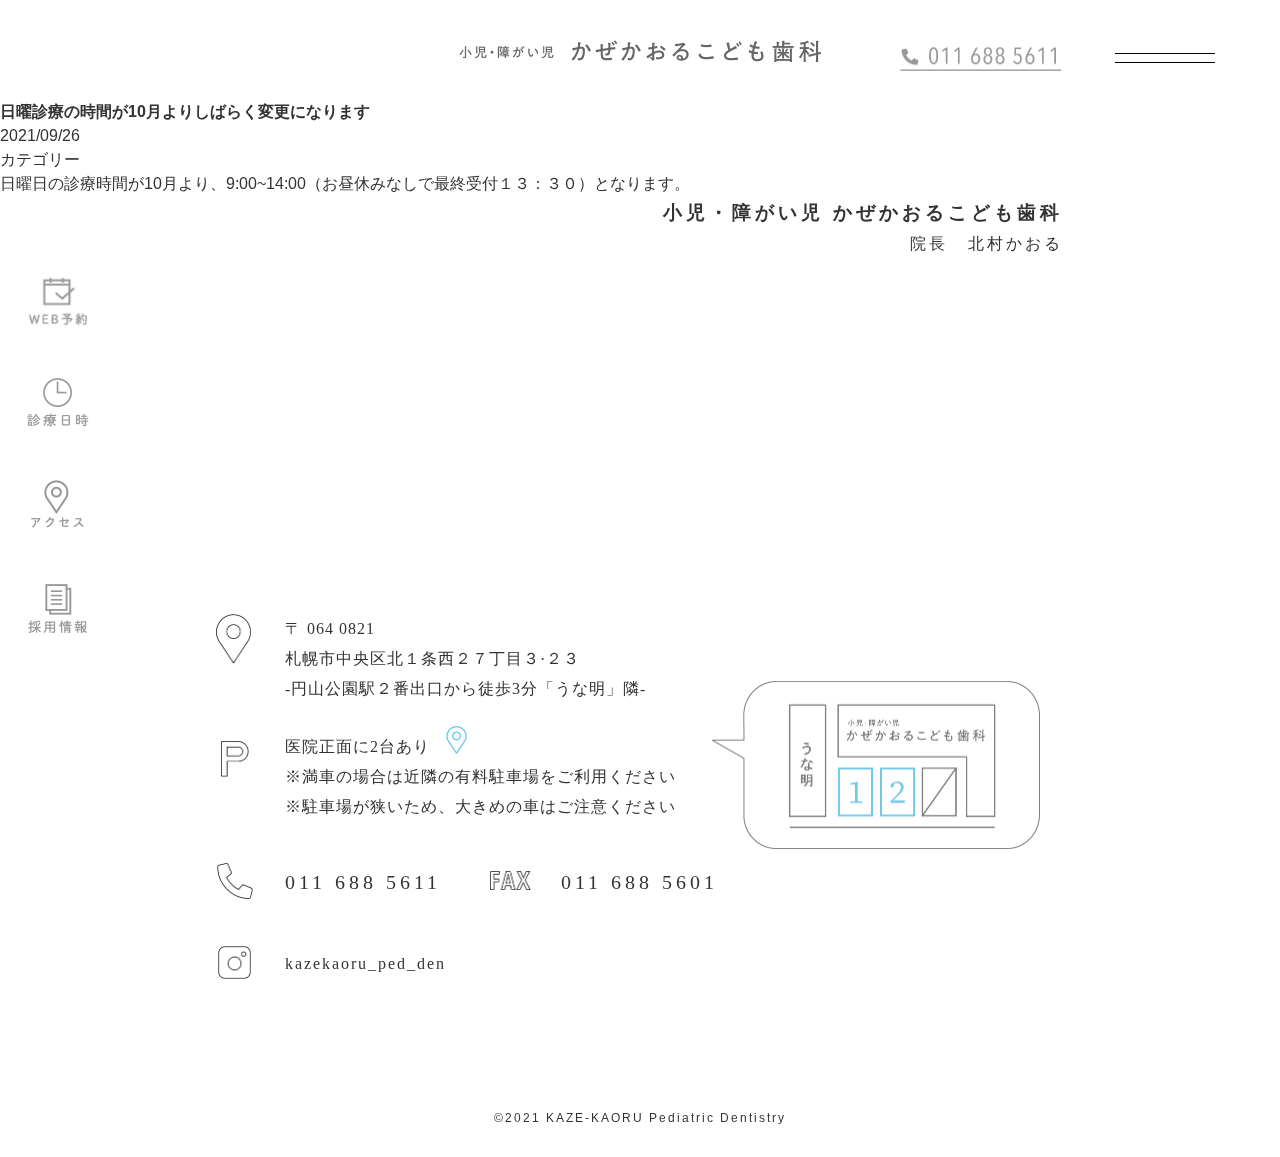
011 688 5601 (639, 882)
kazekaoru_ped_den (365, 963)
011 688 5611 (363, 882)
